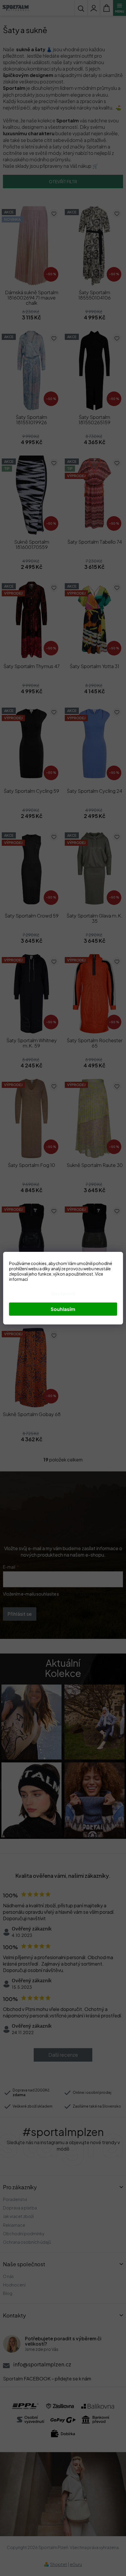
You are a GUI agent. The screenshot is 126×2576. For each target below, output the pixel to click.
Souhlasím (63, 1309)
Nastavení (63, 1294)
